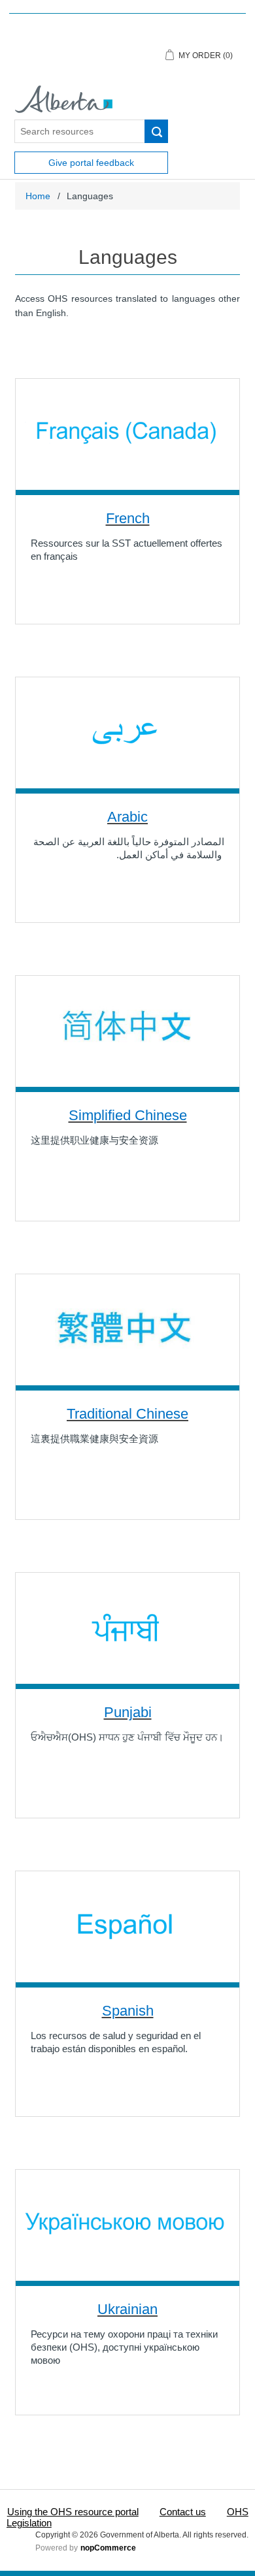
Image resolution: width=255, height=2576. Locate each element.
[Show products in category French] (127, 434)
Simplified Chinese (128, 1115)
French (128, 518)
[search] (156, 131)
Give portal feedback (91, 163)
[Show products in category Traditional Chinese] (127, 1330)
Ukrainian (127, 2309)
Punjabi (128, 1712)
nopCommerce (108, 2548)
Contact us (183, 2512)
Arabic (127, 817)
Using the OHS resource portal (73, 2512)
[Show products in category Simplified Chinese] (127, 1031)
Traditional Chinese (127, 1414)
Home (38, 196)
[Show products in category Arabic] (127, 733)
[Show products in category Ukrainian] (127, 2225)
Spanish (128, 2011)
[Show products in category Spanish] (127, 1927)
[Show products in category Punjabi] (127, 1628)
